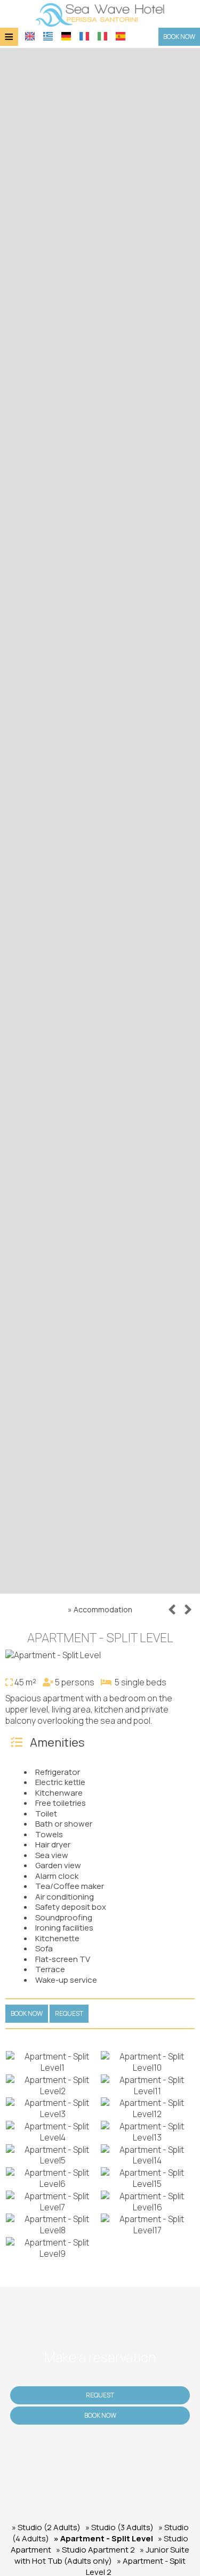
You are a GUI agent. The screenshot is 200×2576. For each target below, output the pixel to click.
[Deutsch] (66, 36)
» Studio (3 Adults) (119, 2527)
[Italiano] (102, 36)
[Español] (121, 36)
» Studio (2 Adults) (46, 2527)
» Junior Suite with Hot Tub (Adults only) (102, 2555)
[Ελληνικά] (48, 36)
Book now (179, 37)
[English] (30, 36)
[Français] (84, 36)
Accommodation (103, 1609)
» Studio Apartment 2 (95, 2550)
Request (100, 2395)
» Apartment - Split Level (103, 2538)
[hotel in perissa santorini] (100, 14)
